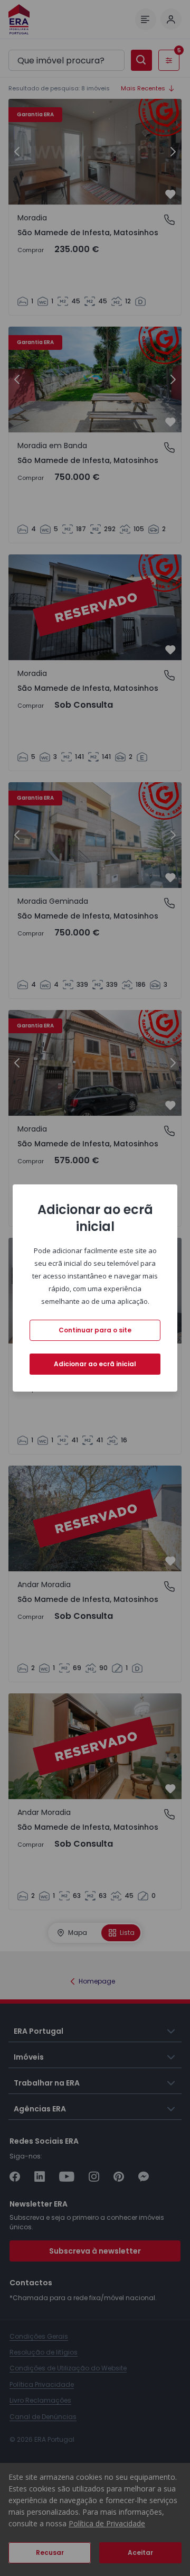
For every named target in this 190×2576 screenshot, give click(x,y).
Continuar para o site (95, 1330)
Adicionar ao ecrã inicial (95, 1364)
